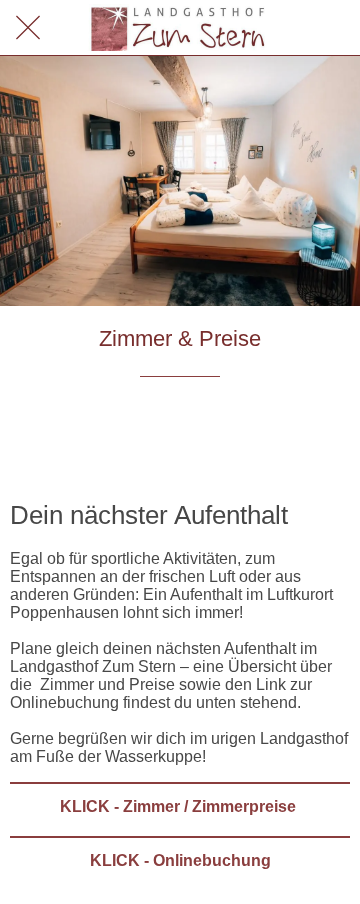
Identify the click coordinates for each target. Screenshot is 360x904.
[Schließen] (28, 28)
